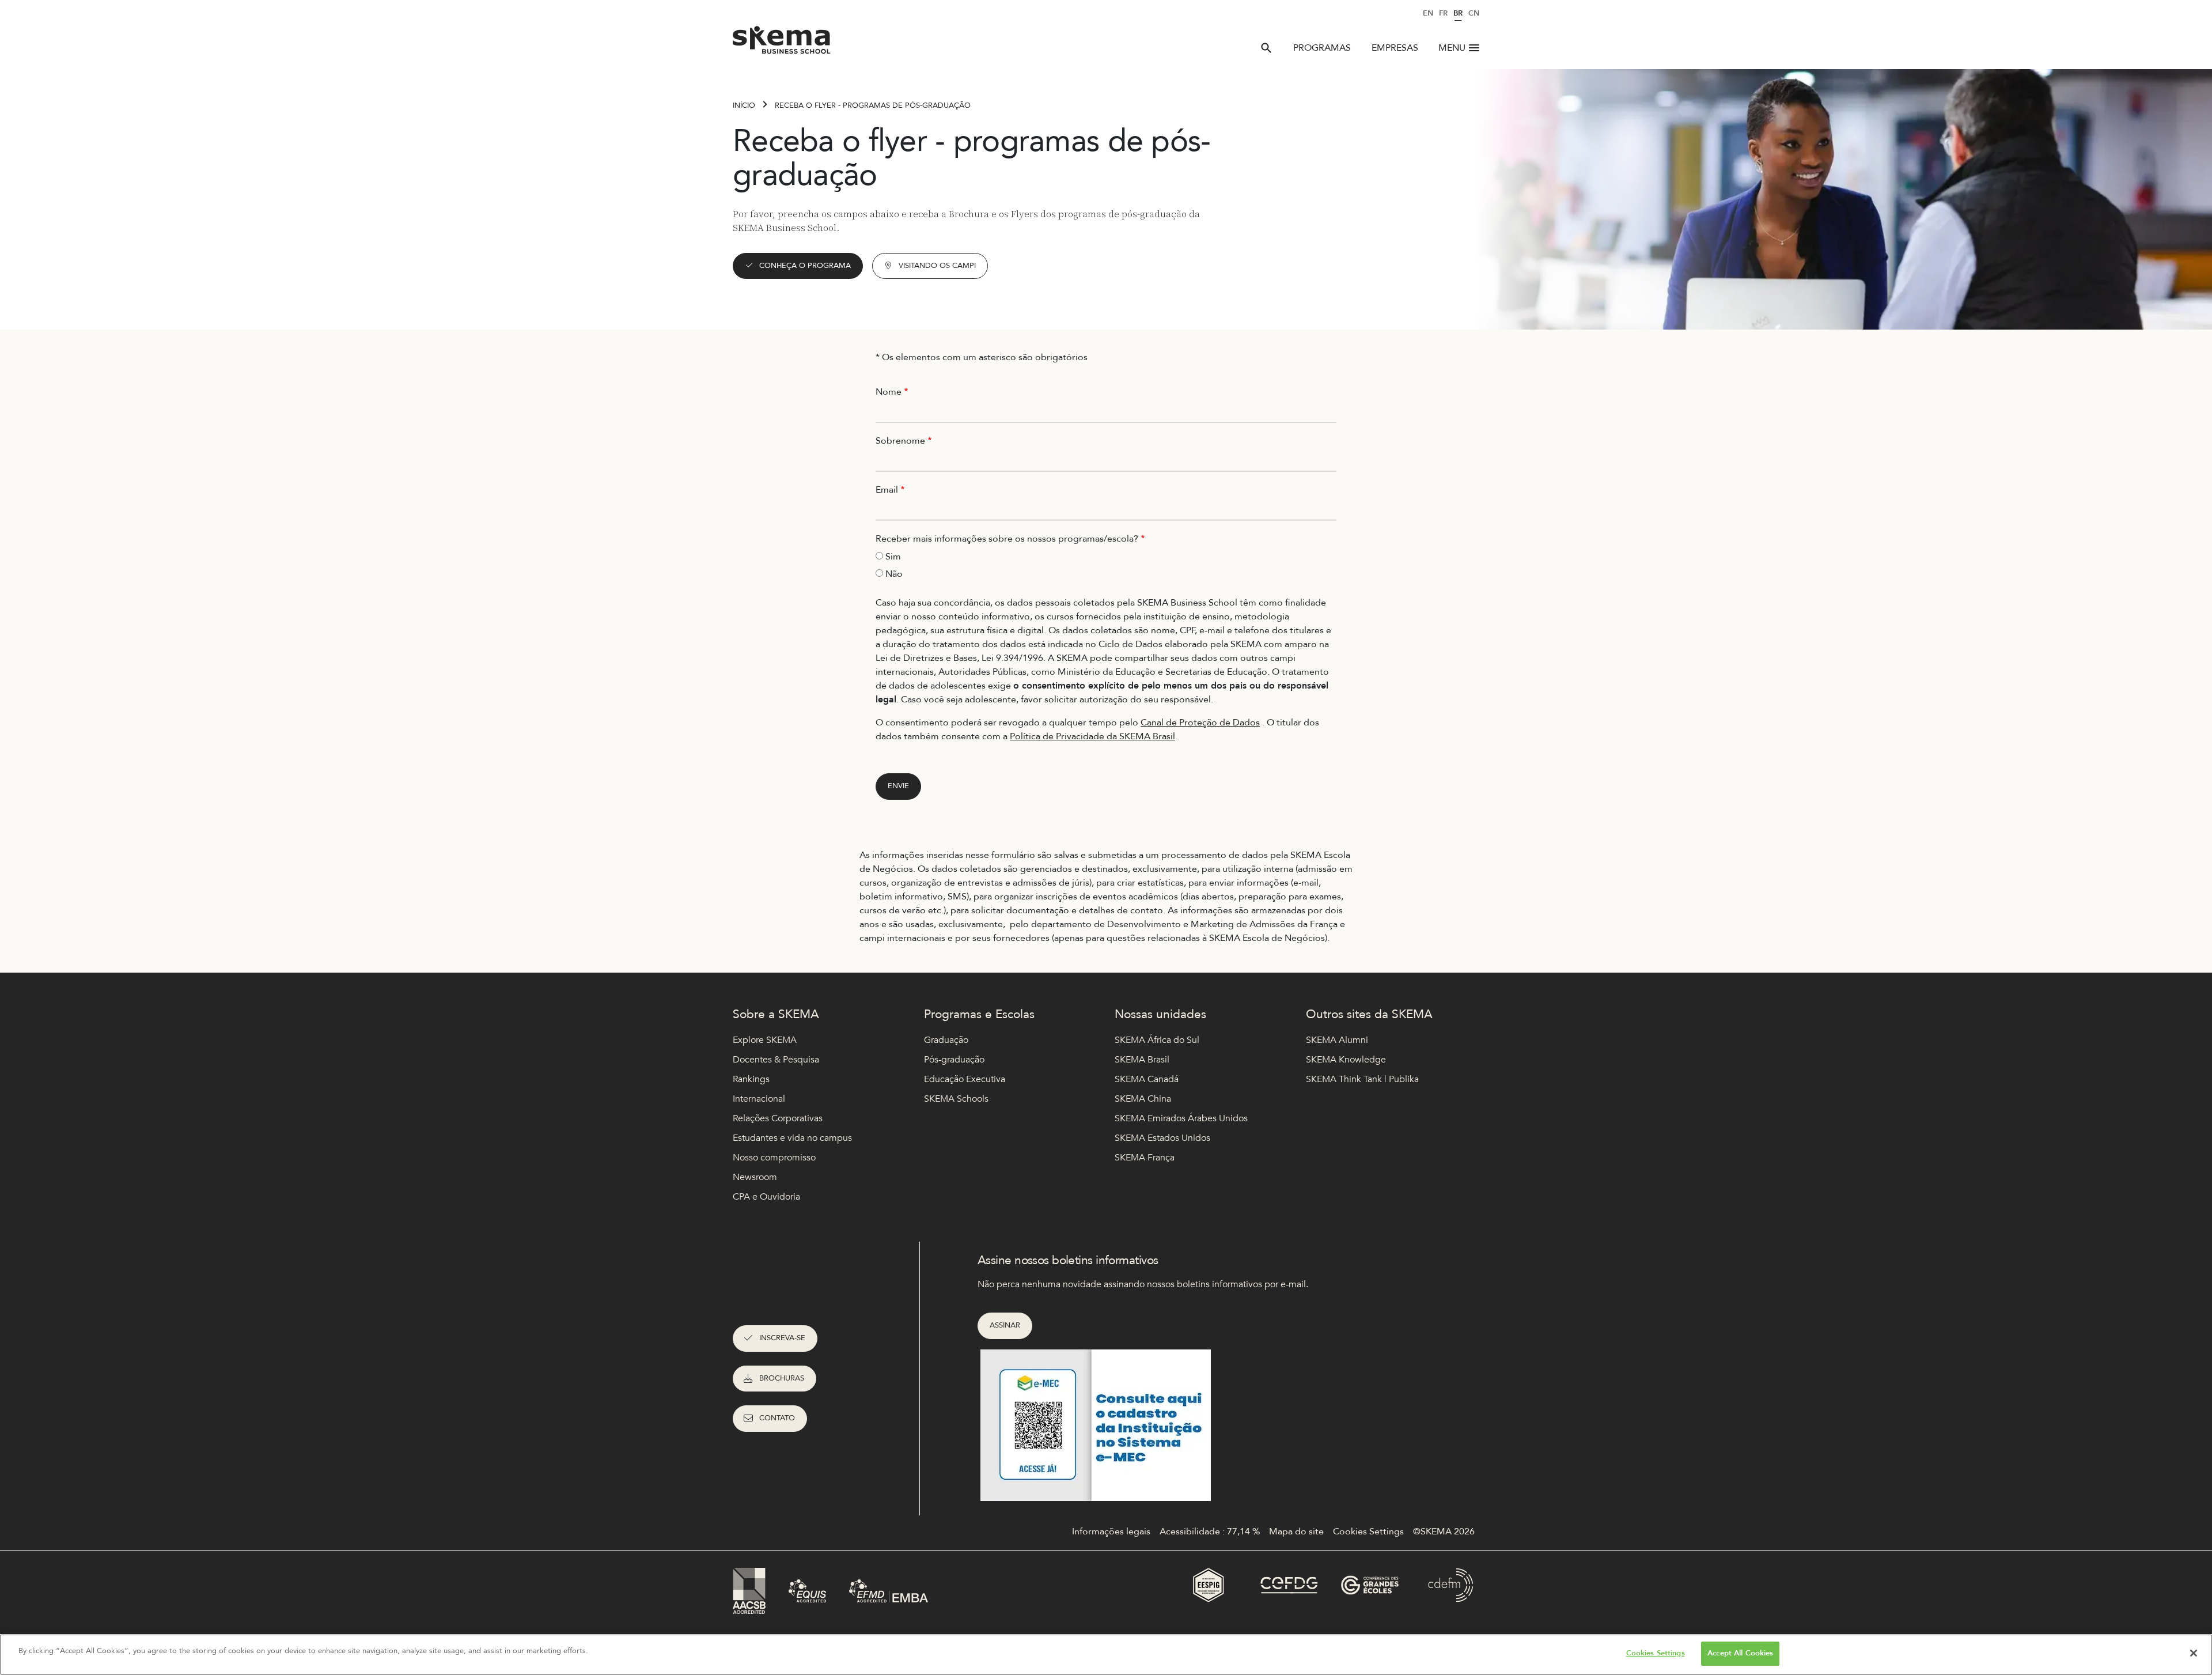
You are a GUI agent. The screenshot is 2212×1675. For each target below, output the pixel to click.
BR (1458, 13)
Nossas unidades (1160, 1014)
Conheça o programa (805, 266)
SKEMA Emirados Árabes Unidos (1181, 1118)
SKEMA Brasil (1142, 1060)
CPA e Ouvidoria (766, 1197)
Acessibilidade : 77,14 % (1210, 1532)
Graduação (946, 1040)
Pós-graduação (954, 1060)
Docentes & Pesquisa (776, 1060)
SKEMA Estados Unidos (1162, 1138)
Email (887, 490)
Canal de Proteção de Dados (1200, 723)
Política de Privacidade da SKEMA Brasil (1092, 736)
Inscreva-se (782, 1338)
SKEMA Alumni (1337, 1040)
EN (1428, 13)
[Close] (2194, 1653)
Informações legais (1111, 1532)
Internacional (759, 1099)
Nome (889, 392)
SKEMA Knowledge (1346, 1060)
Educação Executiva (965, 1079)
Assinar (1005, 1325)
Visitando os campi (937, 266)
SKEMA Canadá (1147, 1079)
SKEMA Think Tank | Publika (1362, 1079)
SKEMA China (1143, 1099)
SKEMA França (1145, 1158)
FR (1443, 13)
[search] (1266, 48)
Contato (777, 1418)
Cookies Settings (1656, 1653)
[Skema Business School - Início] (782, 43)
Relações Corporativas (778, 1118)
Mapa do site (1296, 1532)
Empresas (1395, 48)
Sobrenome (900, 441)
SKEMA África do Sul (1157, 1040)
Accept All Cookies (1740, 1653)
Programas (1322, 48)
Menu (1452, 48)
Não (894, 574)
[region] (1106, 1655)
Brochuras (782, 1378)
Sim (893, 557)
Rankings (751, 1079)
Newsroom (755, 1177)
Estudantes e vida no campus (792, 1138)
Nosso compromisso (774, 1158)
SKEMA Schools (956, 1099)
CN (1474, 13)
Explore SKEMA (765, 1040)
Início (744, 105)
